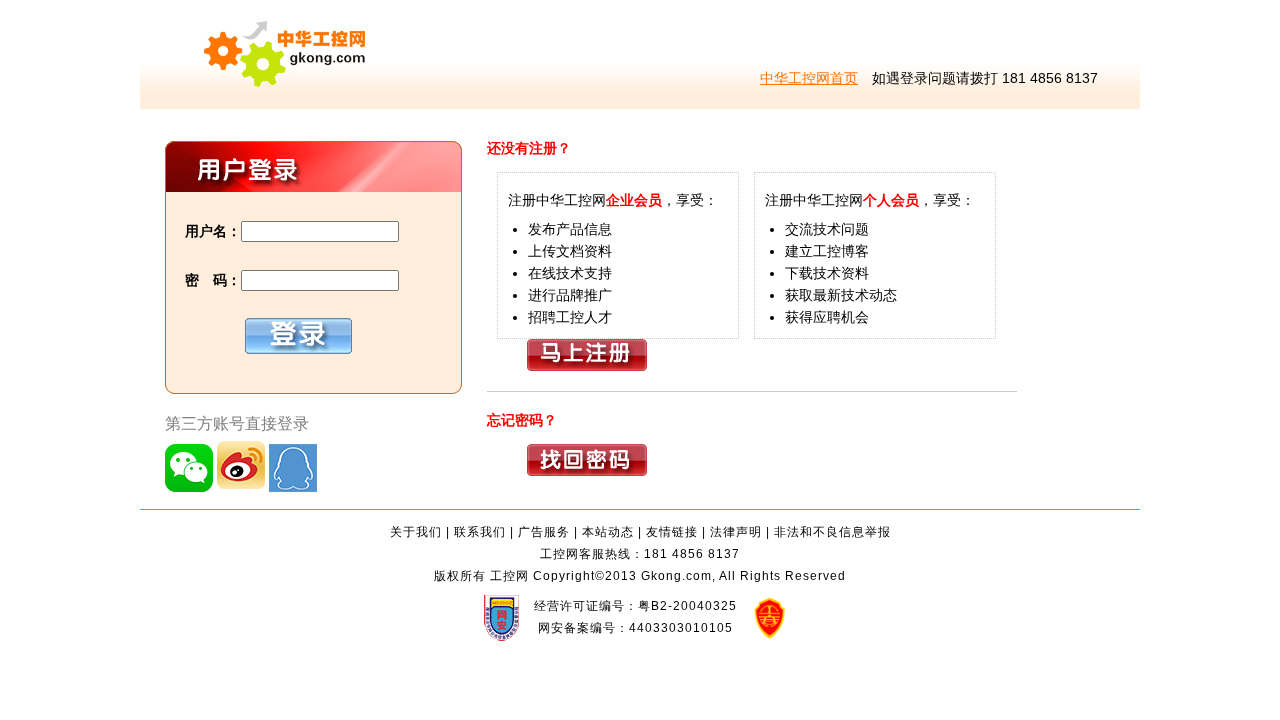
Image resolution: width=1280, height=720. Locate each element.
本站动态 (608, 532)
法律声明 (736, 532)
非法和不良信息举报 (832, 532)
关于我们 (416, 532)
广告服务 (544, 532)
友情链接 (672, 532)
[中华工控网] (254, 103)
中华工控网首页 (809, 78)
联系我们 (480, 532)
